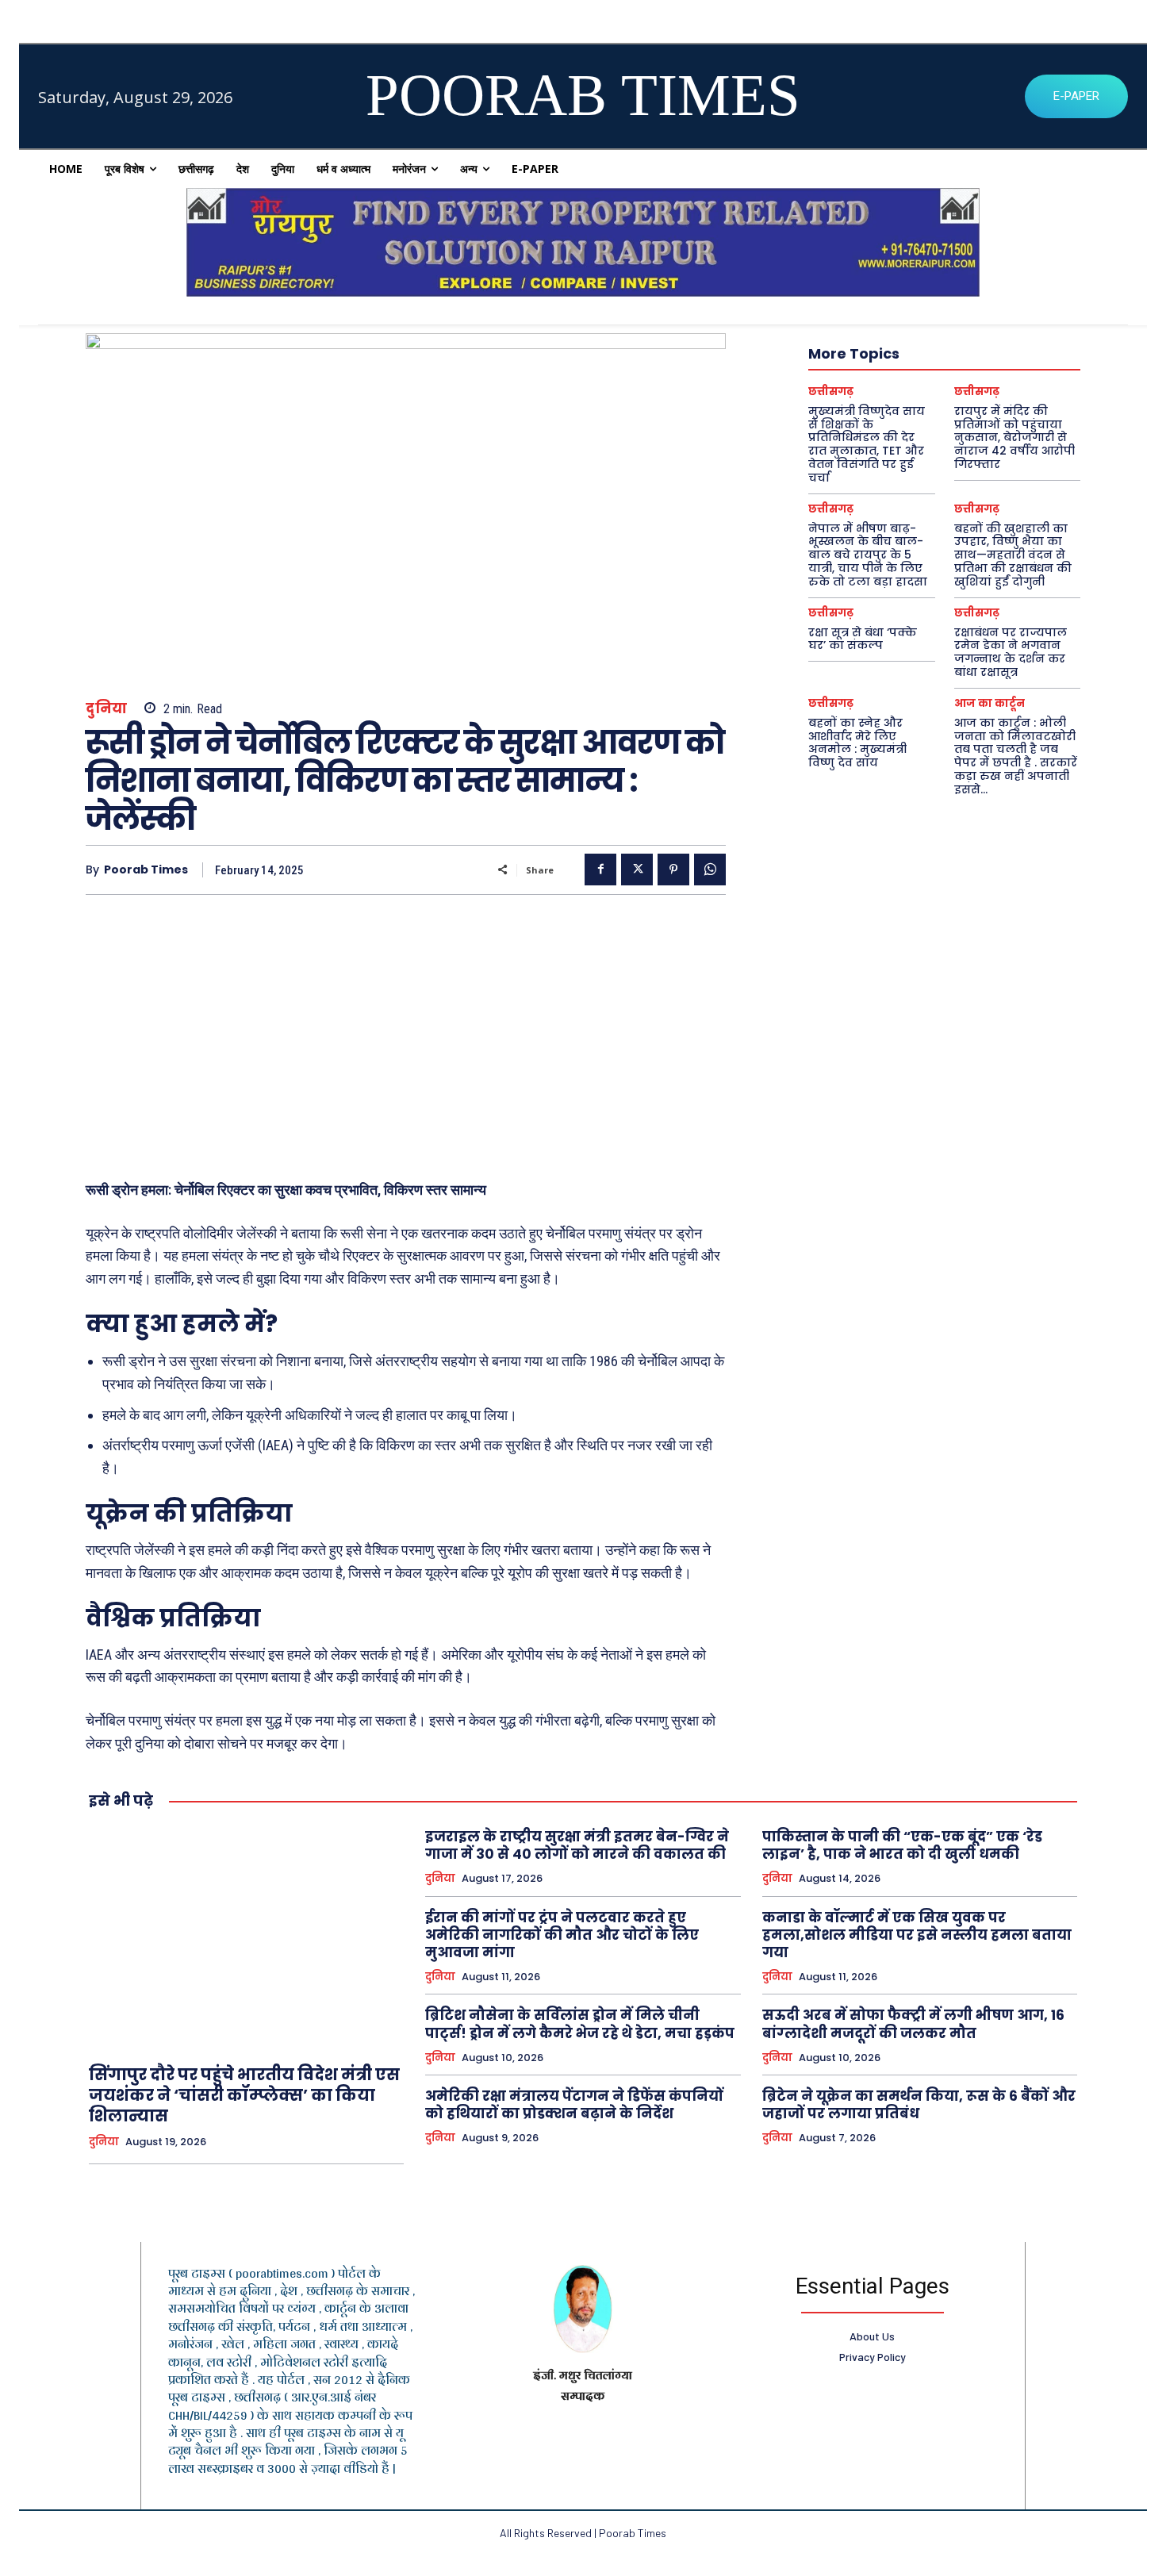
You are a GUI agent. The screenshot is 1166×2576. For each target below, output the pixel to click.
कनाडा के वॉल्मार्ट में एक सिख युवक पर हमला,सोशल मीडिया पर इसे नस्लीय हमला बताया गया (917, 1935)
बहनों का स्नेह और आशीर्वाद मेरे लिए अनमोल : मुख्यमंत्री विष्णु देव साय (857, 743)
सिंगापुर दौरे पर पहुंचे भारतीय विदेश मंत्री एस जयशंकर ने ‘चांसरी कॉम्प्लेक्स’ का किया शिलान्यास (244, 2095)
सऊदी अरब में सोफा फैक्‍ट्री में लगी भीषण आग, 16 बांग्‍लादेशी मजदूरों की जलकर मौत (913, 2024)
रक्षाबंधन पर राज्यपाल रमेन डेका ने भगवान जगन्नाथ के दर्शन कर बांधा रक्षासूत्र (1011, 652)
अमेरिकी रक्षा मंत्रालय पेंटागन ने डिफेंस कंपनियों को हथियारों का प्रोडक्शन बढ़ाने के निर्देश (574, 2105)
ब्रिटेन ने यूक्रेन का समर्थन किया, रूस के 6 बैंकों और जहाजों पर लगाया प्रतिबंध (919, 2105)
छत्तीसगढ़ (831, 392)
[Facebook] (600, 870)
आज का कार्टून (990, 703)
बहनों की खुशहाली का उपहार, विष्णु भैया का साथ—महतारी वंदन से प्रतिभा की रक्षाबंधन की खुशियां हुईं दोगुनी (1013, 555)
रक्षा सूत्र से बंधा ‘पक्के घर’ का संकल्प (863, 639)
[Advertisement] (406, 1030)
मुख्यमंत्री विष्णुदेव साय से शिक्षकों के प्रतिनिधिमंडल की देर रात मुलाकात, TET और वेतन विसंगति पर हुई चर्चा (867, 444)
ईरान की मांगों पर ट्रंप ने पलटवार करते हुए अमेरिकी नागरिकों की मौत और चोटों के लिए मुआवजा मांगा (562, 1935)
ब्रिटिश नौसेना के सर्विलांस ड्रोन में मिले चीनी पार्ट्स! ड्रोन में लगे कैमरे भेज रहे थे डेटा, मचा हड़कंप (580, 2024)
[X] (637, 870)
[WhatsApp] (710, 870)
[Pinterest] (673, 870)
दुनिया (107, 709)
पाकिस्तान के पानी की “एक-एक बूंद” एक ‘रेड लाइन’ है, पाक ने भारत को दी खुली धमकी (902, 1845)
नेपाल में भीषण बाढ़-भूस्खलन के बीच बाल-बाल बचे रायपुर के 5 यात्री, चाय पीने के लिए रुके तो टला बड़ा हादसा (868, 555)
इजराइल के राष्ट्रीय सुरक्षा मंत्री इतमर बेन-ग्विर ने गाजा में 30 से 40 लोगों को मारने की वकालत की (577, 1845)
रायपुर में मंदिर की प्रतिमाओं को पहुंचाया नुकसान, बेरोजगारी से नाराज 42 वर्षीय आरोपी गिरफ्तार (1014, 438)
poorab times (146, 870)
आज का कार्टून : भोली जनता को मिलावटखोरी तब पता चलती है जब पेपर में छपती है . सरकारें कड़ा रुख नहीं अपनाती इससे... (1016, 756)
